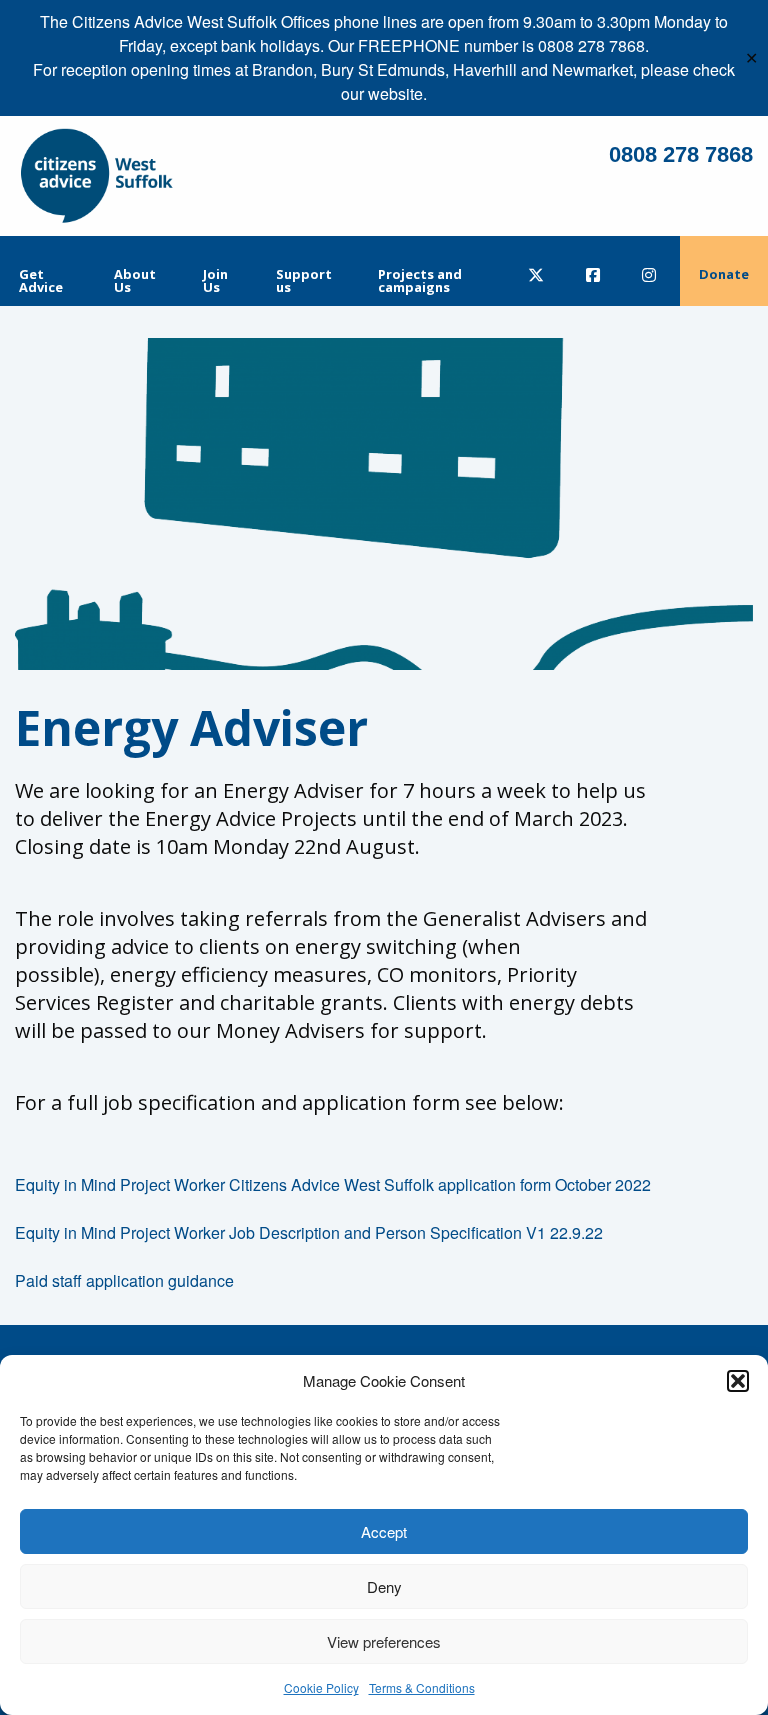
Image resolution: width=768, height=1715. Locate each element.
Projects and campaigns (420, 280)
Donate (724, 274)
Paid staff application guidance (124, 1280)
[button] (738, 1381)
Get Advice (41, 280)
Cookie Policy (321, 1687)
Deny (384, 1586)
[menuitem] (47, 271)
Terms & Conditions (422, 1687)
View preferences (384, 1641)
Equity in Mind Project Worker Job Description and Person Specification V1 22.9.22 (309, 1232)
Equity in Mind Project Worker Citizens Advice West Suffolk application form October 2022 (333, 1184)
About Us (135, 280)
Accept (384, 1531)
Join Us (215, 280)
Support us (304, 280)
